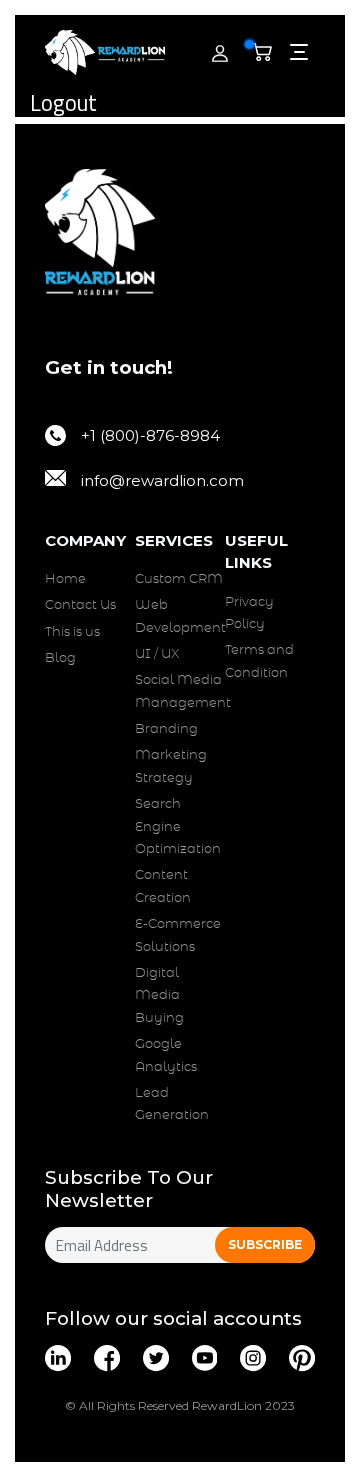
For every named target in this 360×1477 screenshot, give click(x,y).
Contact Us (80, 605)
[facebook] (107, 1358)
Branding (166, 729)
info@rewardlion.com (162, 480)
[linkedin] (58, 1358)
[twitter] (156, 1358)
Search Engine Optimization (178, 827)
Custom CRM (179, 579)
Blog (60, 658)
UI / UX (157, 654)
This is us (72, 632)
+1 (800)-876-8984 (150, 435)
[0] (266, 52)
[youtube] (205, 1358)
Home (65, 579)
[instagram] (253, 1358)
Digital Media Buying (159, 996)
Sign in (175, 75)
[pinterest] (302, 1358)
